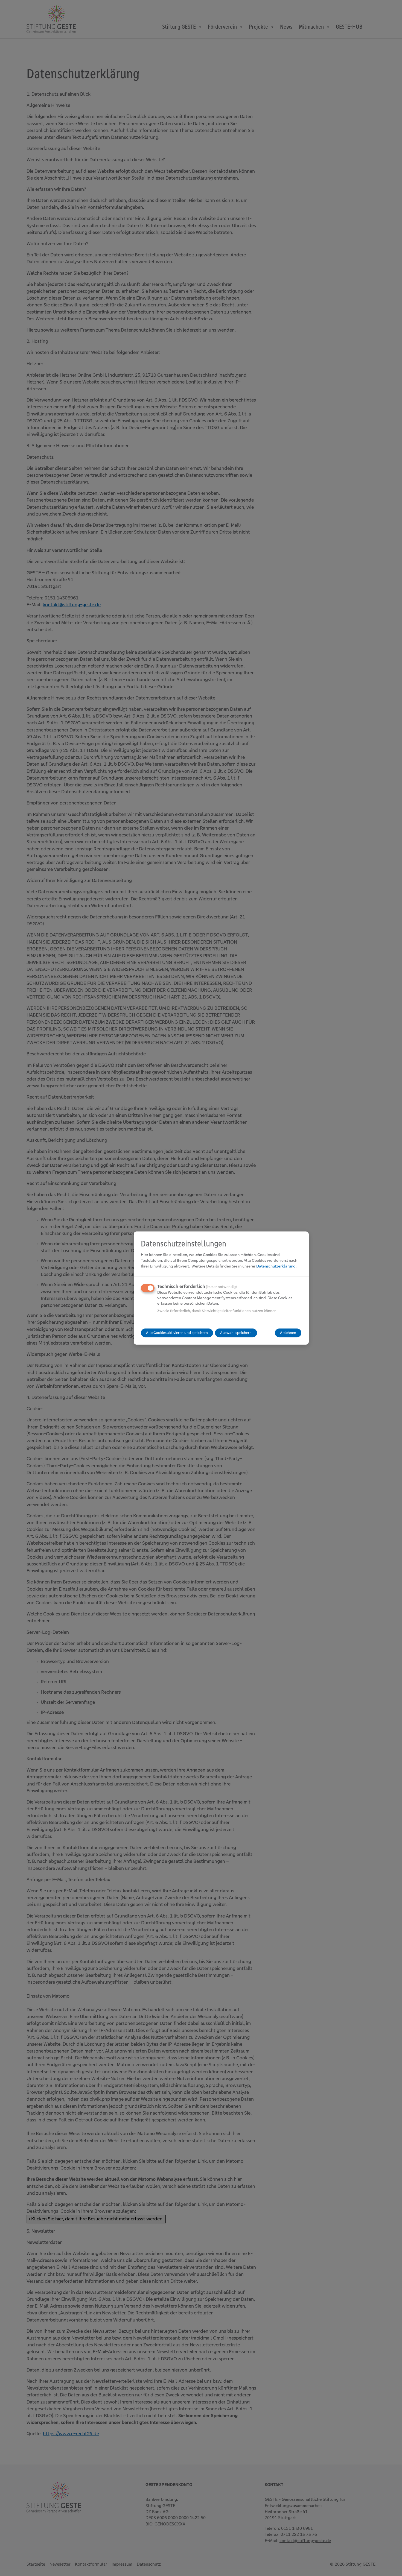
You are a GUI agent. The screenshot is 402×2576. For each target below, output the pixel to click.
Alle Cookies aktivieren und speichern (177, 1333)
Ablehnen (288, 1333)
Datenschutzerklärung (276, 1266)
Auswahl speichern (236, 1333)
